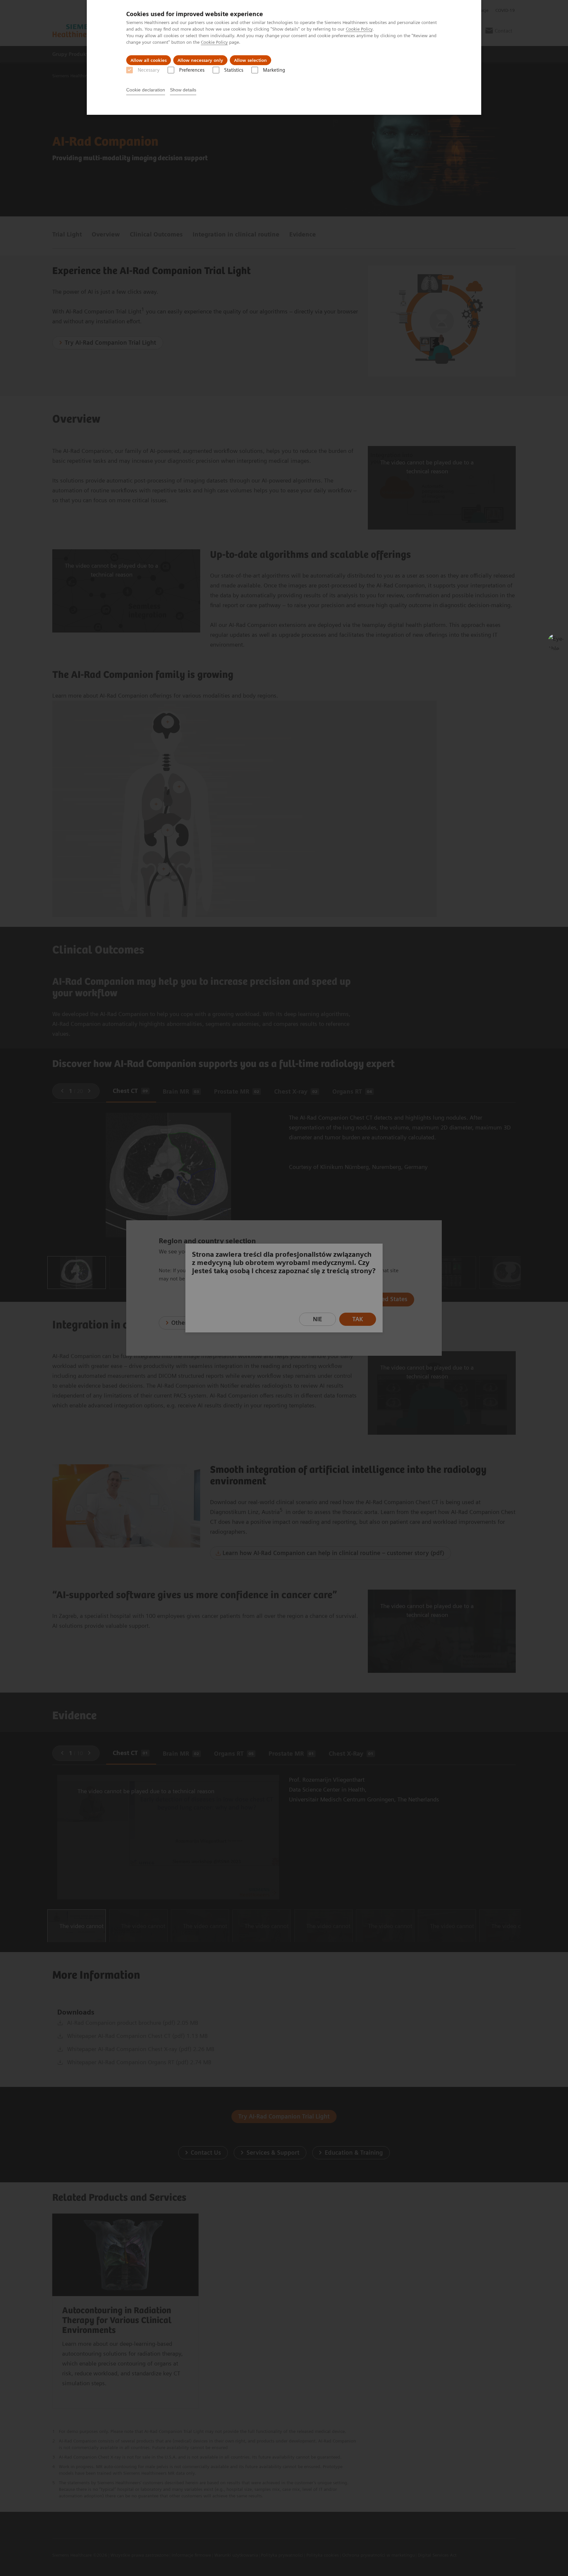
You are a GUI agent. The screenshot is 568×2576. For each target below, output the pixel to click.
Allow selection (250, 60)
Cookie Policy (359, 29)
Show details (183, 90)
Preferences (192, 70)
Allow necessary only (200, 60)
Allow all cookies (149, 60)
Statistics (234, 70)
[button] (556, 642)
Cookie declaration (146, 90)
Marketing (274, 70)
